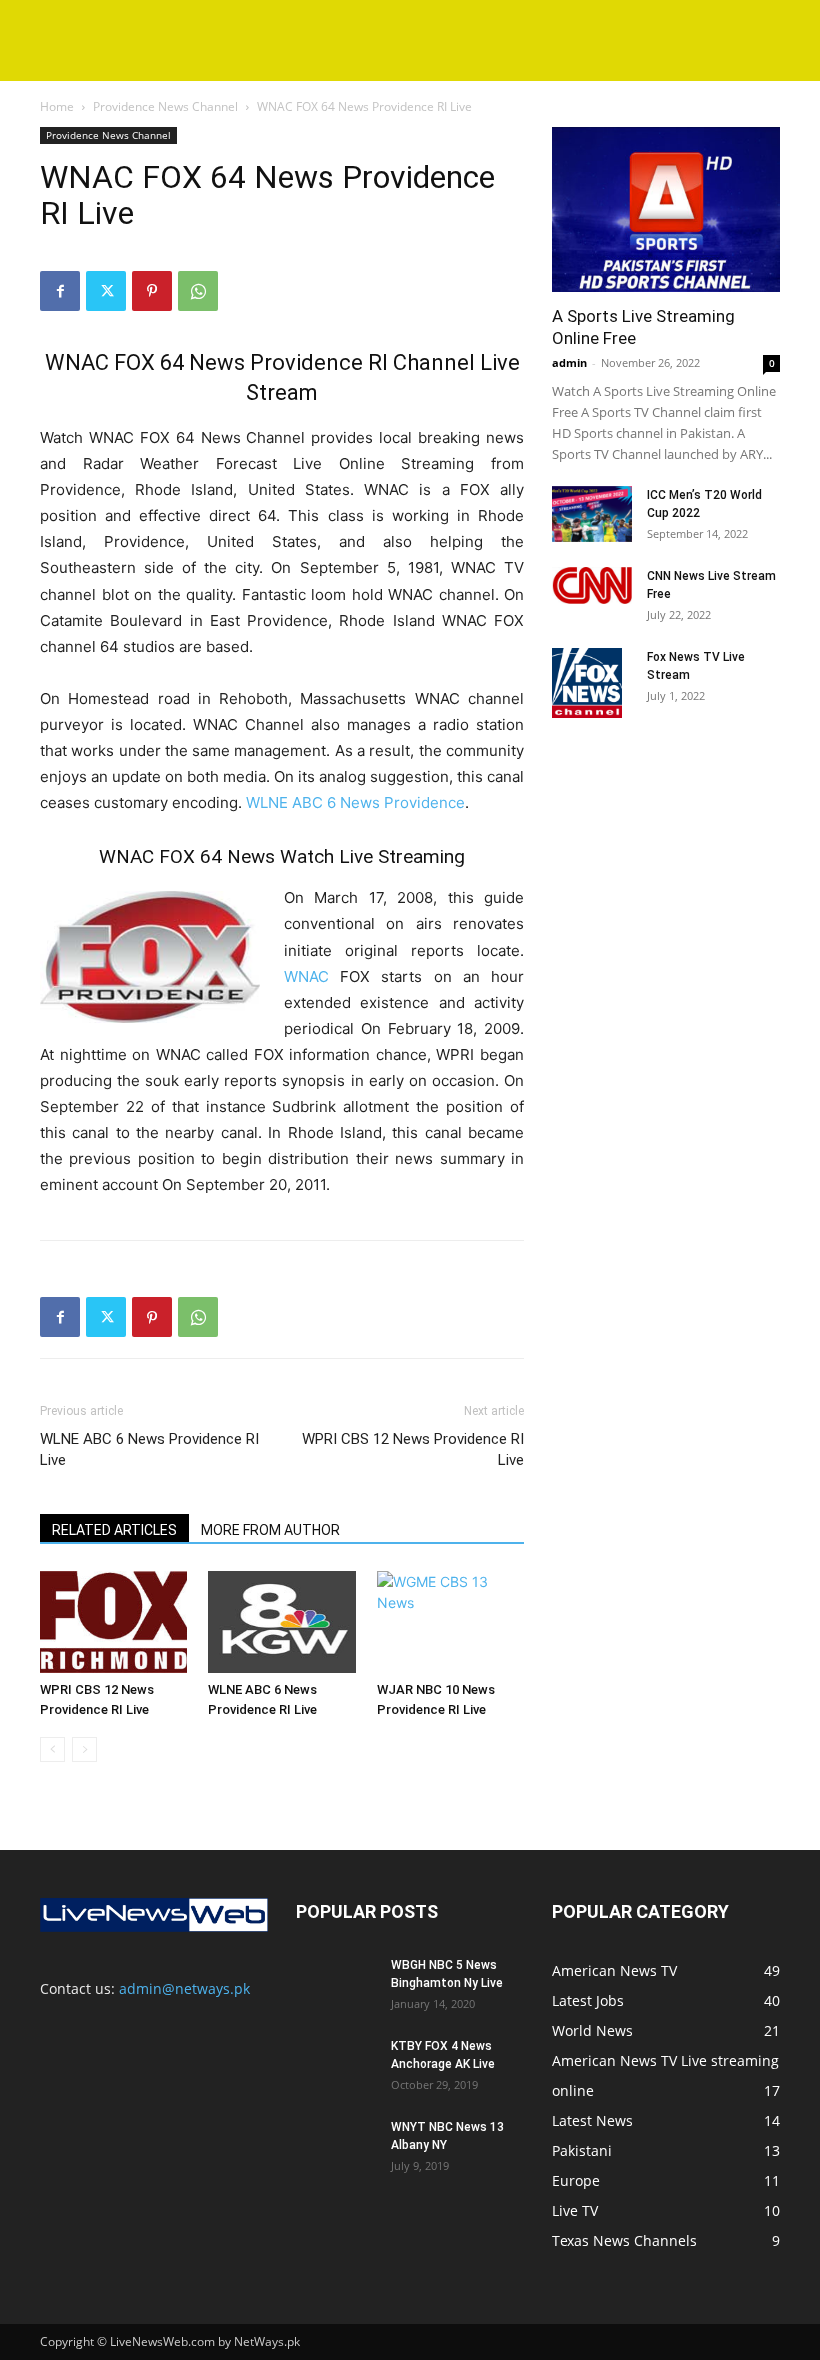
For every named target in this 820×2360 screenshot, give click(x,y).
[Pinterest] (152, 291)
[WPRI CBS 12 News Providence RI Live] (113, 1621)
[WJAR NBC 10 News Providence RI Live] (450, 1621)
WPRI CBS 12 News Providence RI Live (413, 1449)
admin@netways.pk (184, 1988)
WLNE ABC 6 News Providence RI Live (149, 1449)
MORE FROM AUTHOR (270, 1530)
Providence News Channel (165, 106)
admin (569, 362)
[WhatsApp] (198, 291)
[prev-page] (52, 1749)
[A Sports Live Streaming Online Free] (666, 209)
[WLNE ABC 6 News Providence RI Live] (281, 1621)
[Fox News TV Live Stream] (592, 683)
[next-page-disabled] (84, 1749)
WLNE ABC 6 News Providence (355, 802)
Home (57, 106)
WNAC (306, 976)
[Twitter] (106, 291)
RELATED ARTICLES (114, 1530)
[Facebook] (60, 291)
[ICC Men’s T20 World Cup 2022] (592, 514)
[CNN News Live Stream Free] (592, 585)
